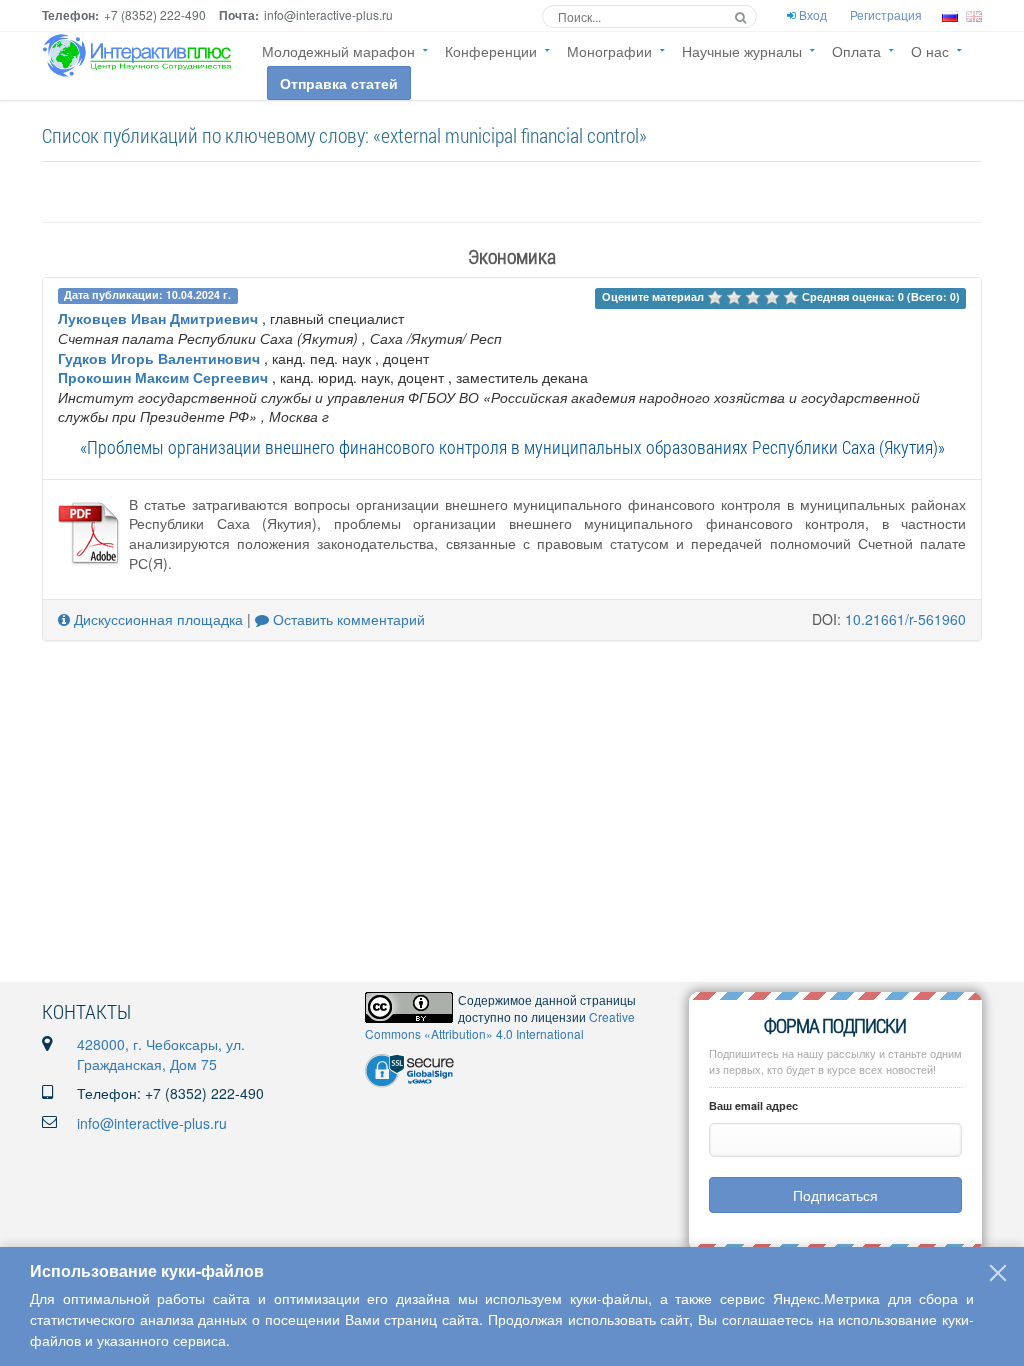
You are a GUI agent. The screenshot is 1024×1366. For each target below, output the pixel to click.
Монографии (609, 51)
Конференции (491, 51)
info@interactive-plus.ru (152, 1123)
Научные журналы (742, 51)
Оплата (856, 51)
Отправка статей (339, 83)
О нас (930, 51)
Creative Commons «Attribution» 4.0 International (500, 1025)
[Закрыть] (998, 1273)
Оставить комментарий (347, 619)
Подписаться (835, 1195)
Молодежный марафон (338, 51)
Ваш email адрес (753, 1105)
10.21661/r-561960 (905, 619)
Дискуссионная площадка (156, 619)
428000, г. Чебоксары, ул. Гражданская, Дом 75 (161, 1054)
